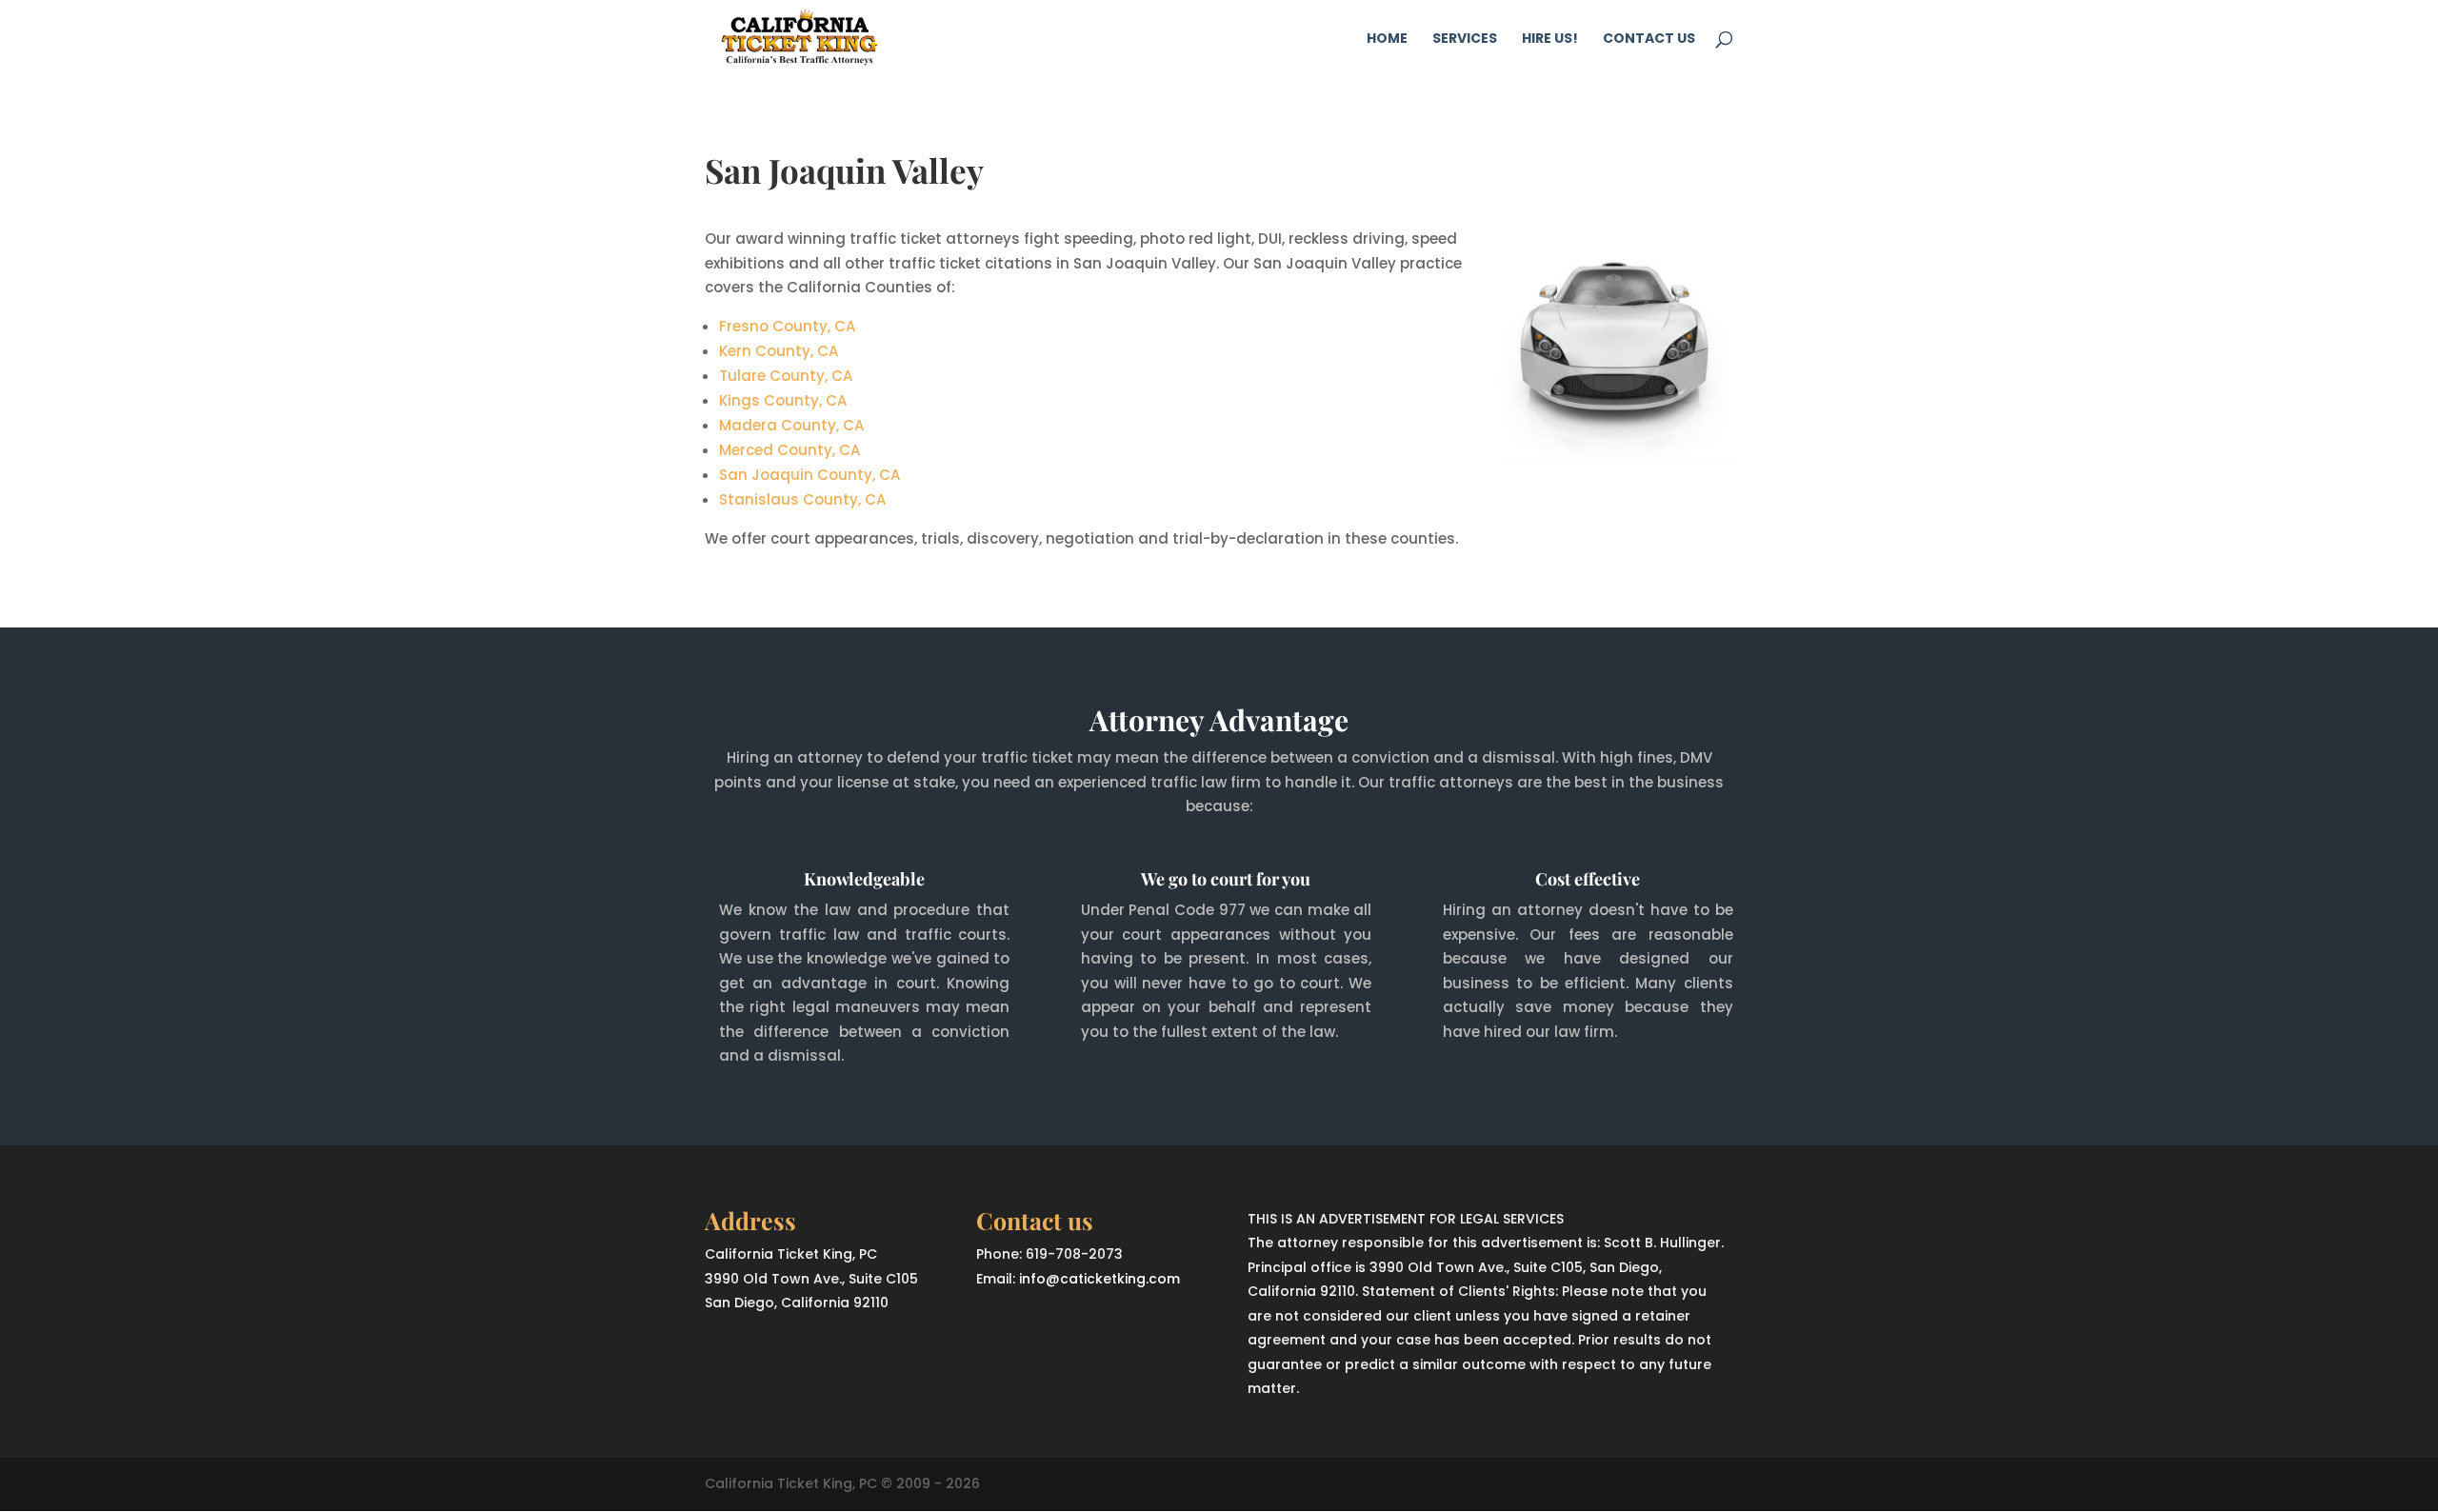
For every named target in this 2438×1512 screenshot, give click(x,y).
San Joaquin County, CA (809, 475)
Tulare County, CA (786, 376)
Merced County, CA (789, 450)
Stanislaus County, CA (802, 499)
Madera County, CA (791, 425)
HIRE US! (1550, 40)
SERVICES (1465, 40)
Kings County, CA (783, 400)
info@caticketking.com (1099, 1279)
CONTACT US (1649, 40)
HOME (1387, 40)
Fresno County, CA (787, 326)
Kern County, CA (779, 351)
